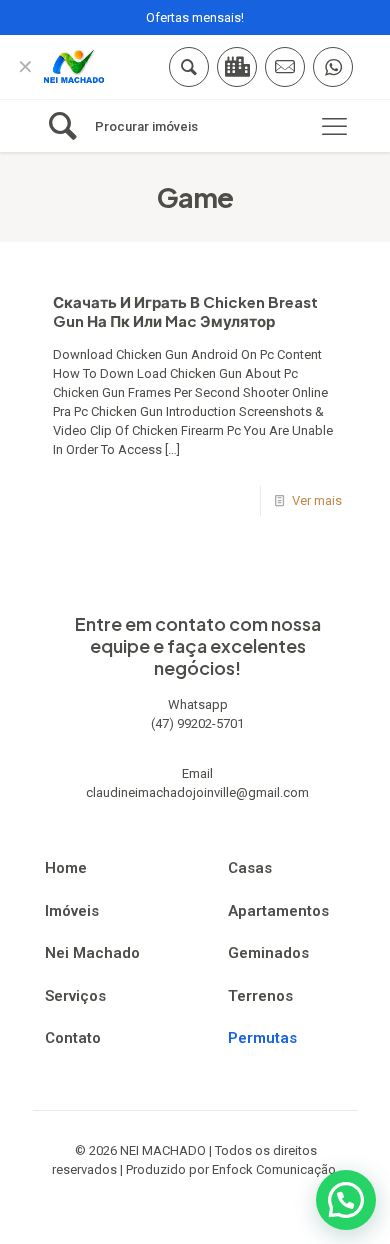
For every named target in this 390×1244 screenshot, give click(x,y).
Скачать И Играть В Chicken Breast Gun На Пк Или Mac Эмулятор (185, 311)
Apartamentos (278, 911)
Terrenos (260, 996)
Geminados (268, 953)
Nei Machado (92, 953)
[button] (346, 1200)
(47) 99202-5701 (197, 723)
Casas (250, 868)
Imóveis (72, 911)
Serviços (75, 996)
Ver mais (317, 500)
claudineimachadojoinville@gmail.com (197, 792)
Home (66, 868)
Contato (73, 1038)
